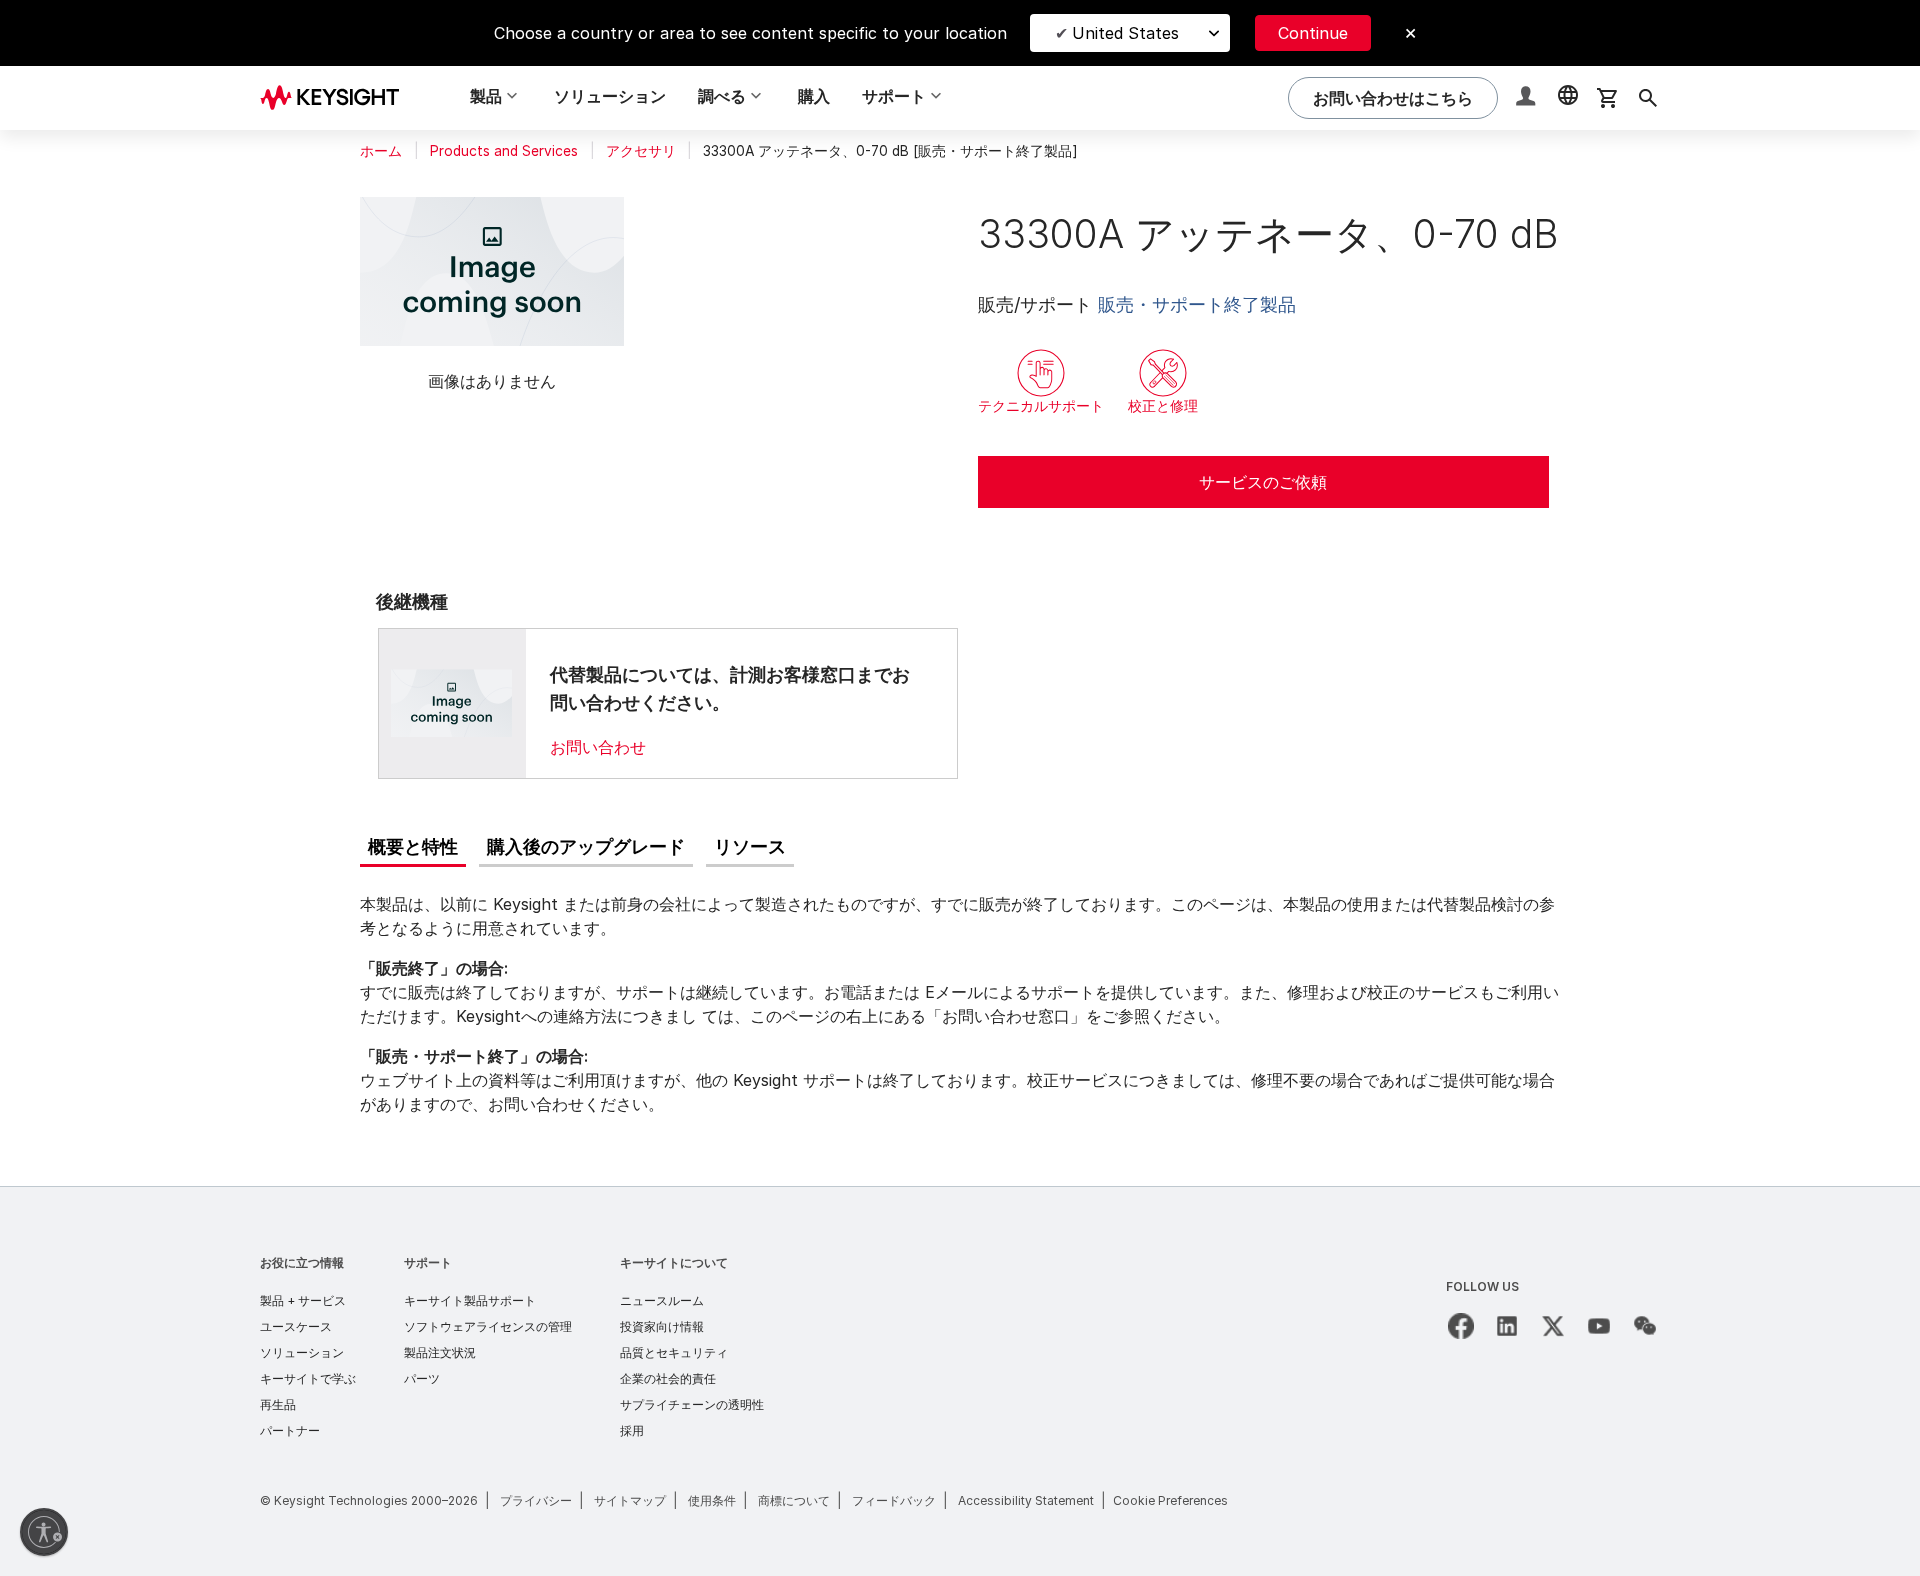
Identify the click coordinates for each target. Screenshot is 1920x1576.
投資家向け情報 (662, 1326)
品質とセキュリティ (674, 1352)
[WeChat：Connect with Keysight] (1645, 1326)
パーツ (422, 1378)
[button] (1528, 98)
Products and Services (504, 151)
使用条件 (712, 1500)
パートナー (290, 1430)
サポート (428, 1262)
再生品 (278, 1404)
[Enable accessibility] (44, 1532)
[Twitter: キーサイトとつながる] (1553, 1326)
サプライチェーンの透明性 (692, 1404)
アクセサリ (641, 151)
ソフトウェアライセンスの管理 (488, 1326)
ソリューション (610, 96)
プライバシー (536, 1500)
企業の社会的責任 (668, 1378)
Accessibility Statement (1026, 1500)
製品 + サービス (303, 1300)
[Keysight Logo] (337, 98)
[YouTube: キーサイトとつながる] (1599, 1326)
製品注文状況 (440, 1352)
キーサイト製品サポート (470, 1300)
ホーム (381, 151)
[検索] (1648, 98)
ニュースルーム (662, 1300)
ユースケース (296, 1326)
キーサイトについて (674, 1262)
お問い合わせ (598, 747)
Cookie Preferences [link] (1170, 1500)
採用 (632, 1430)
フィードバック (894, 1500)
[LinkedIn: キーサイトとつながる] (1507, 1326)
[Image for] (452, 703)
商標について (794, 1500)
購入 (814, 96)
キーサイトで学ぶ (308, 1378)
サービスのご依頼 (1263, 482)
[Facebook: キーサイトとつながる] (1461, 1326)
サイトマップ (630, 1500)
